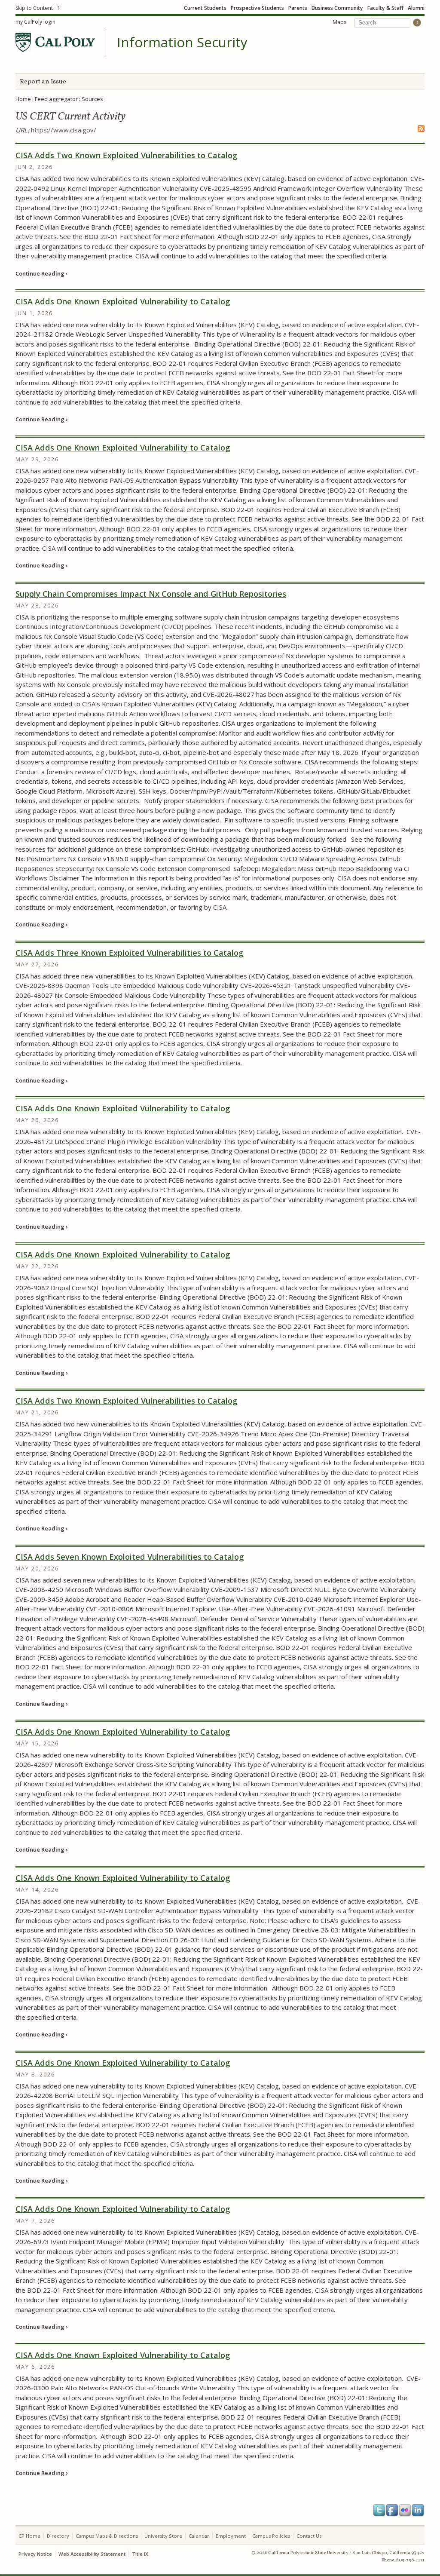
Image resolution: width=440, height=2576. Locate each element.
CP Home (29, 2536)
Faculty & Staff (385, 8)
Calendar (199, 2536)
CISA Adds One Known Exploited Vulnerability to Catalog (123, 301)
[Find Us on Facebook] (392, 2510)
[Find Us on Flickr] (405, 2510)
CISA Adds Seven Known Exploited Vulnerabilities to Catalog (130, 1557)
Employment (231, 2536)
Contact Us (309, 2536)
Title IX (140, 2554)
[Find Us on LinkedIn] (418, 2510)
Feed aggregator (56, 99)
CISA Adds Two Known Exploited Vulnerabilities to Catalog (127, 155)
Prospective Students (257, 8)
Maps (339, 22)
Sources (92, 99)
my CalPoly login (35, 22)
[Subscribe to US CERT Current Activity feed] (421, 132)
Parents (298, 8)
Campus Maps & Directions (107, 2536)
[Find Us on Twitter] (379, 2510)
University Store (163, 2536)
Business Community (337, 8)
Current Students (205, 8)
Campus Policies (271, 2536)
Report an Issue (43, 82)
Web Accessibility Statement (92, 2554)
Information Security (182, 43)
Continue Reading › (41, 273)
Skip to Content (34, 8)
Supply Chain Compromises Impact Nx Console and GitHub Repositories (151, 594)
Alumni (416, 8)
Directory (58, 2536)
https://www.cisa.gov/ (64, 130)
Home (23, 99)
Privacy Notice (35, 2554)
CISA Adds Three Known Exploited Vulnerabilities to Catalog (130, 953)
